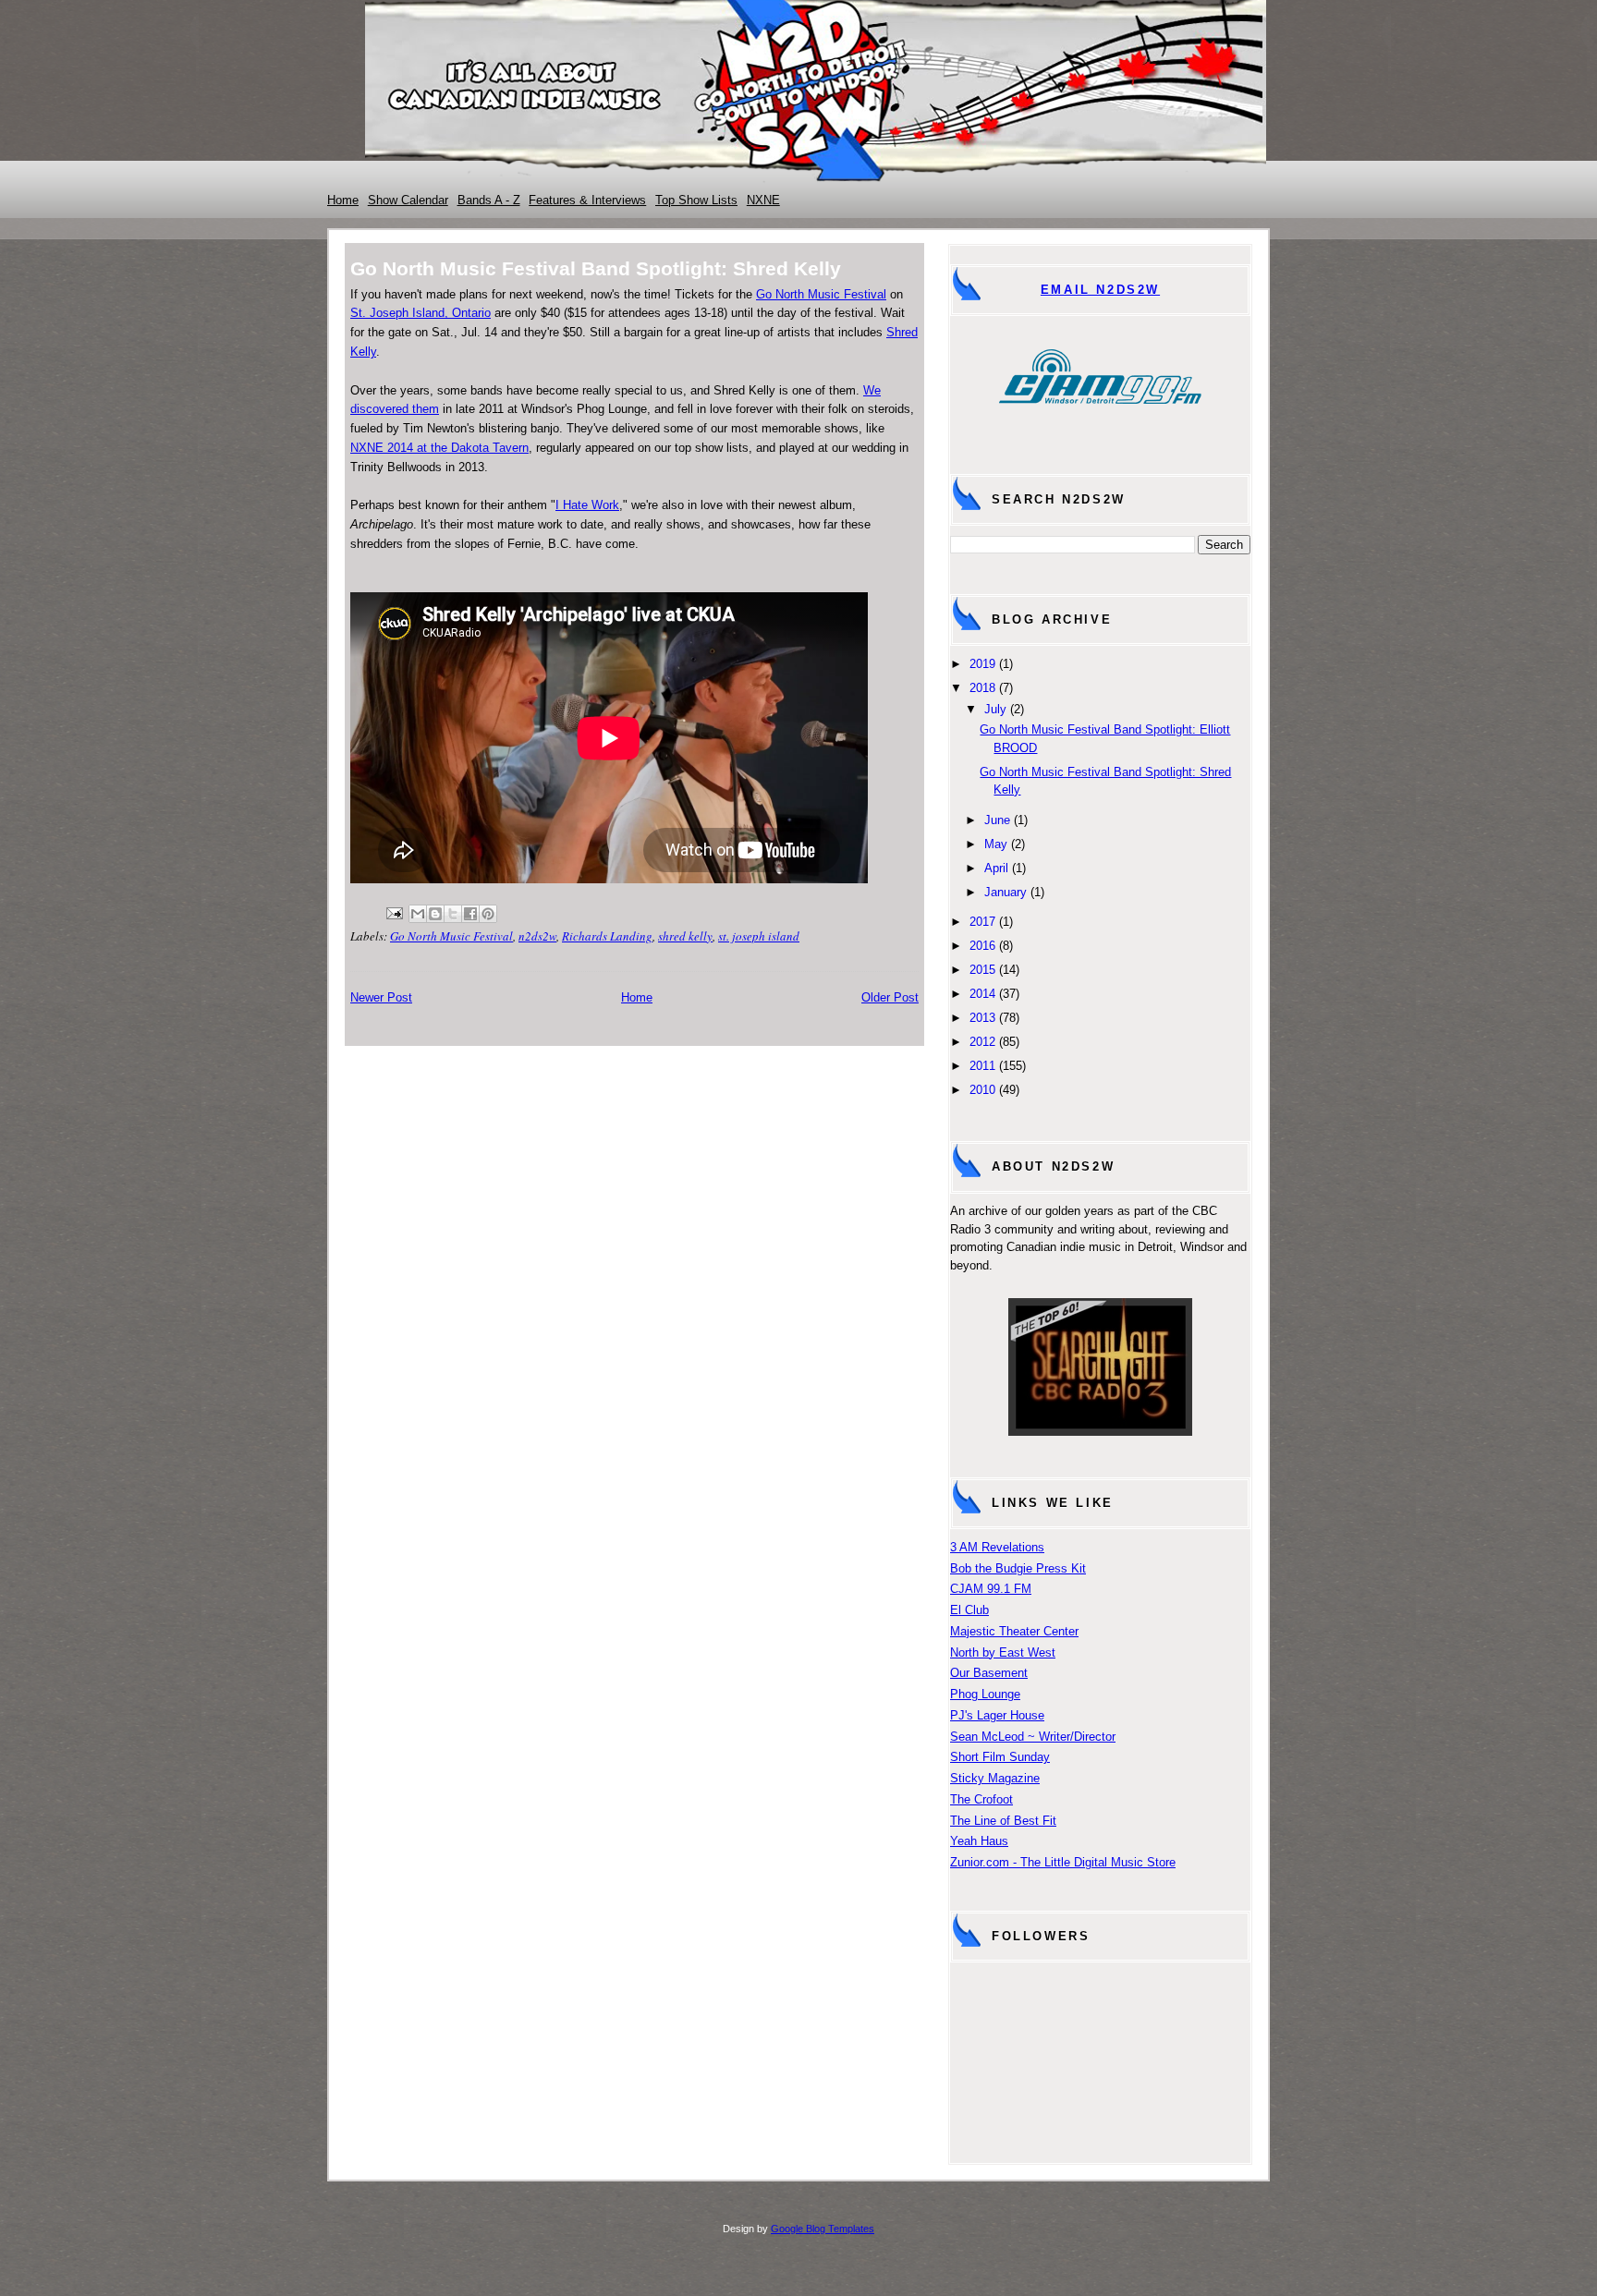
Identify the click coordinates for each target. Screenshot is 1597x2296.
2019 (982, 664)
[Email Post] (393, 911)
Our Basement (989, 1673)
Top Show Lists (696, 200)
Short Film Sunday (1000, 1757)
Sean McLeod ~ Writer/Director (1033, 1737)
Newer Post (381, 997)
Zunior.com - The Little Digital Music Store (1063, 1862)
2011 (982, 1066)
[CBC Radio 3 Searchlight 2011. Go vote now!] (1100, 1432)
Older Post (890, 997)
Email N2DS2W (1100, 290)
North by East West (1003, 1652)
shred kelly (685, 936)
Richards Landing (607, 936)
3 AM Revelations (997, 1547)
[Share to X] (453, 914)
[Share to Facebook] (470, 914)
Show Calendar (408, 200)
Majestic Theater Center (1014, 1631)
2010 (982, 1090)
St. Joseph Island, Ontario (421, 313)
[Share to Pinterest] (488, 914)
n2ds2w (537, 936)
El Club (969, 1610)
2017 (982, 922)
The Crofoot (981, 1799)
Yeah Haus (979, 1841)
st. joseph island (759, 936)
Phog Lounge (985, 1694)
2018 (982, 688)
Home (343, 200)
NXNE (763, 200)
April (996, 868)
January (1006, 892)
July (995, 709)
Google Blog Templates (823, 2229)
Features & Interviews (587, 200)
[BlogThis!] (435, 914)
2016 (982, 946)
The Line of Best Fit (1003, 1821)
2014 (982, 994)
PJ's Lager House (997, 1715)
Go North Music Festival (821, 294)
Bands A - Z (489, 200)
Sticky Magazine (995, 1778)
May (996, 844)
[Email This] (418, 914)
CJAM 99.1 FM (991, 1589)
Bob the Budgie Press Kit (1018, 1568)
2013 (982, 1018)
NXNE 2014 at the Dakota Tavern (439, 448)
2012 (982, 1042)
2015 (982, 970)
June (997, 820)
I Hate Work (587, 505)
